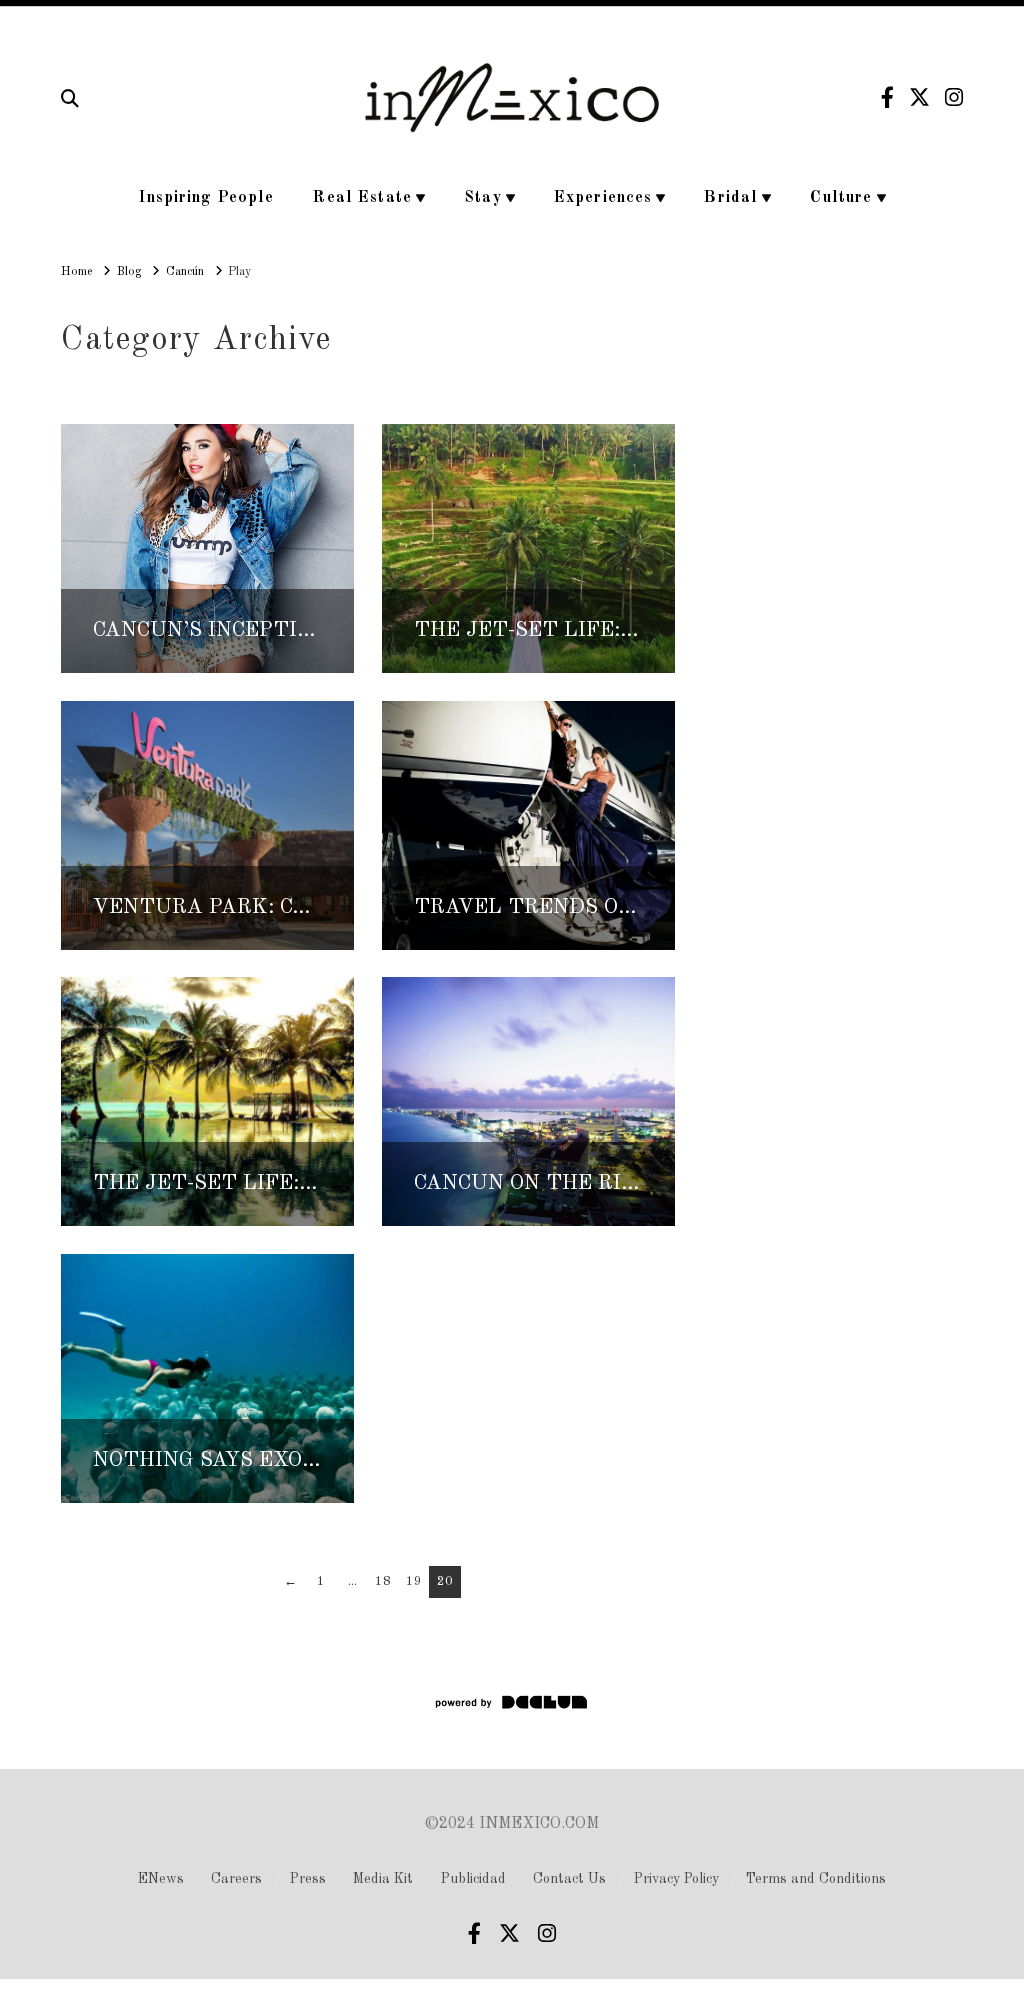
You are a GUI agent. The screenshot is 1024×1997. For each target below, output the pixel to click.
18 (383, 1581)
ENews (161, 1879)
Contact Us (569, 1879)
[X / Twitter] (919, 97)
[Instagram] (954, 97)
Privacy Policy (676, 1879)
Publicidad (473, 1879)
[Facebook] (887, 97)
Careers (236, 1879)
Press (308, 1879)
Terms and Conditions (816, 1879)
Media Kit (383, 1879)
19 (414, 1581)
